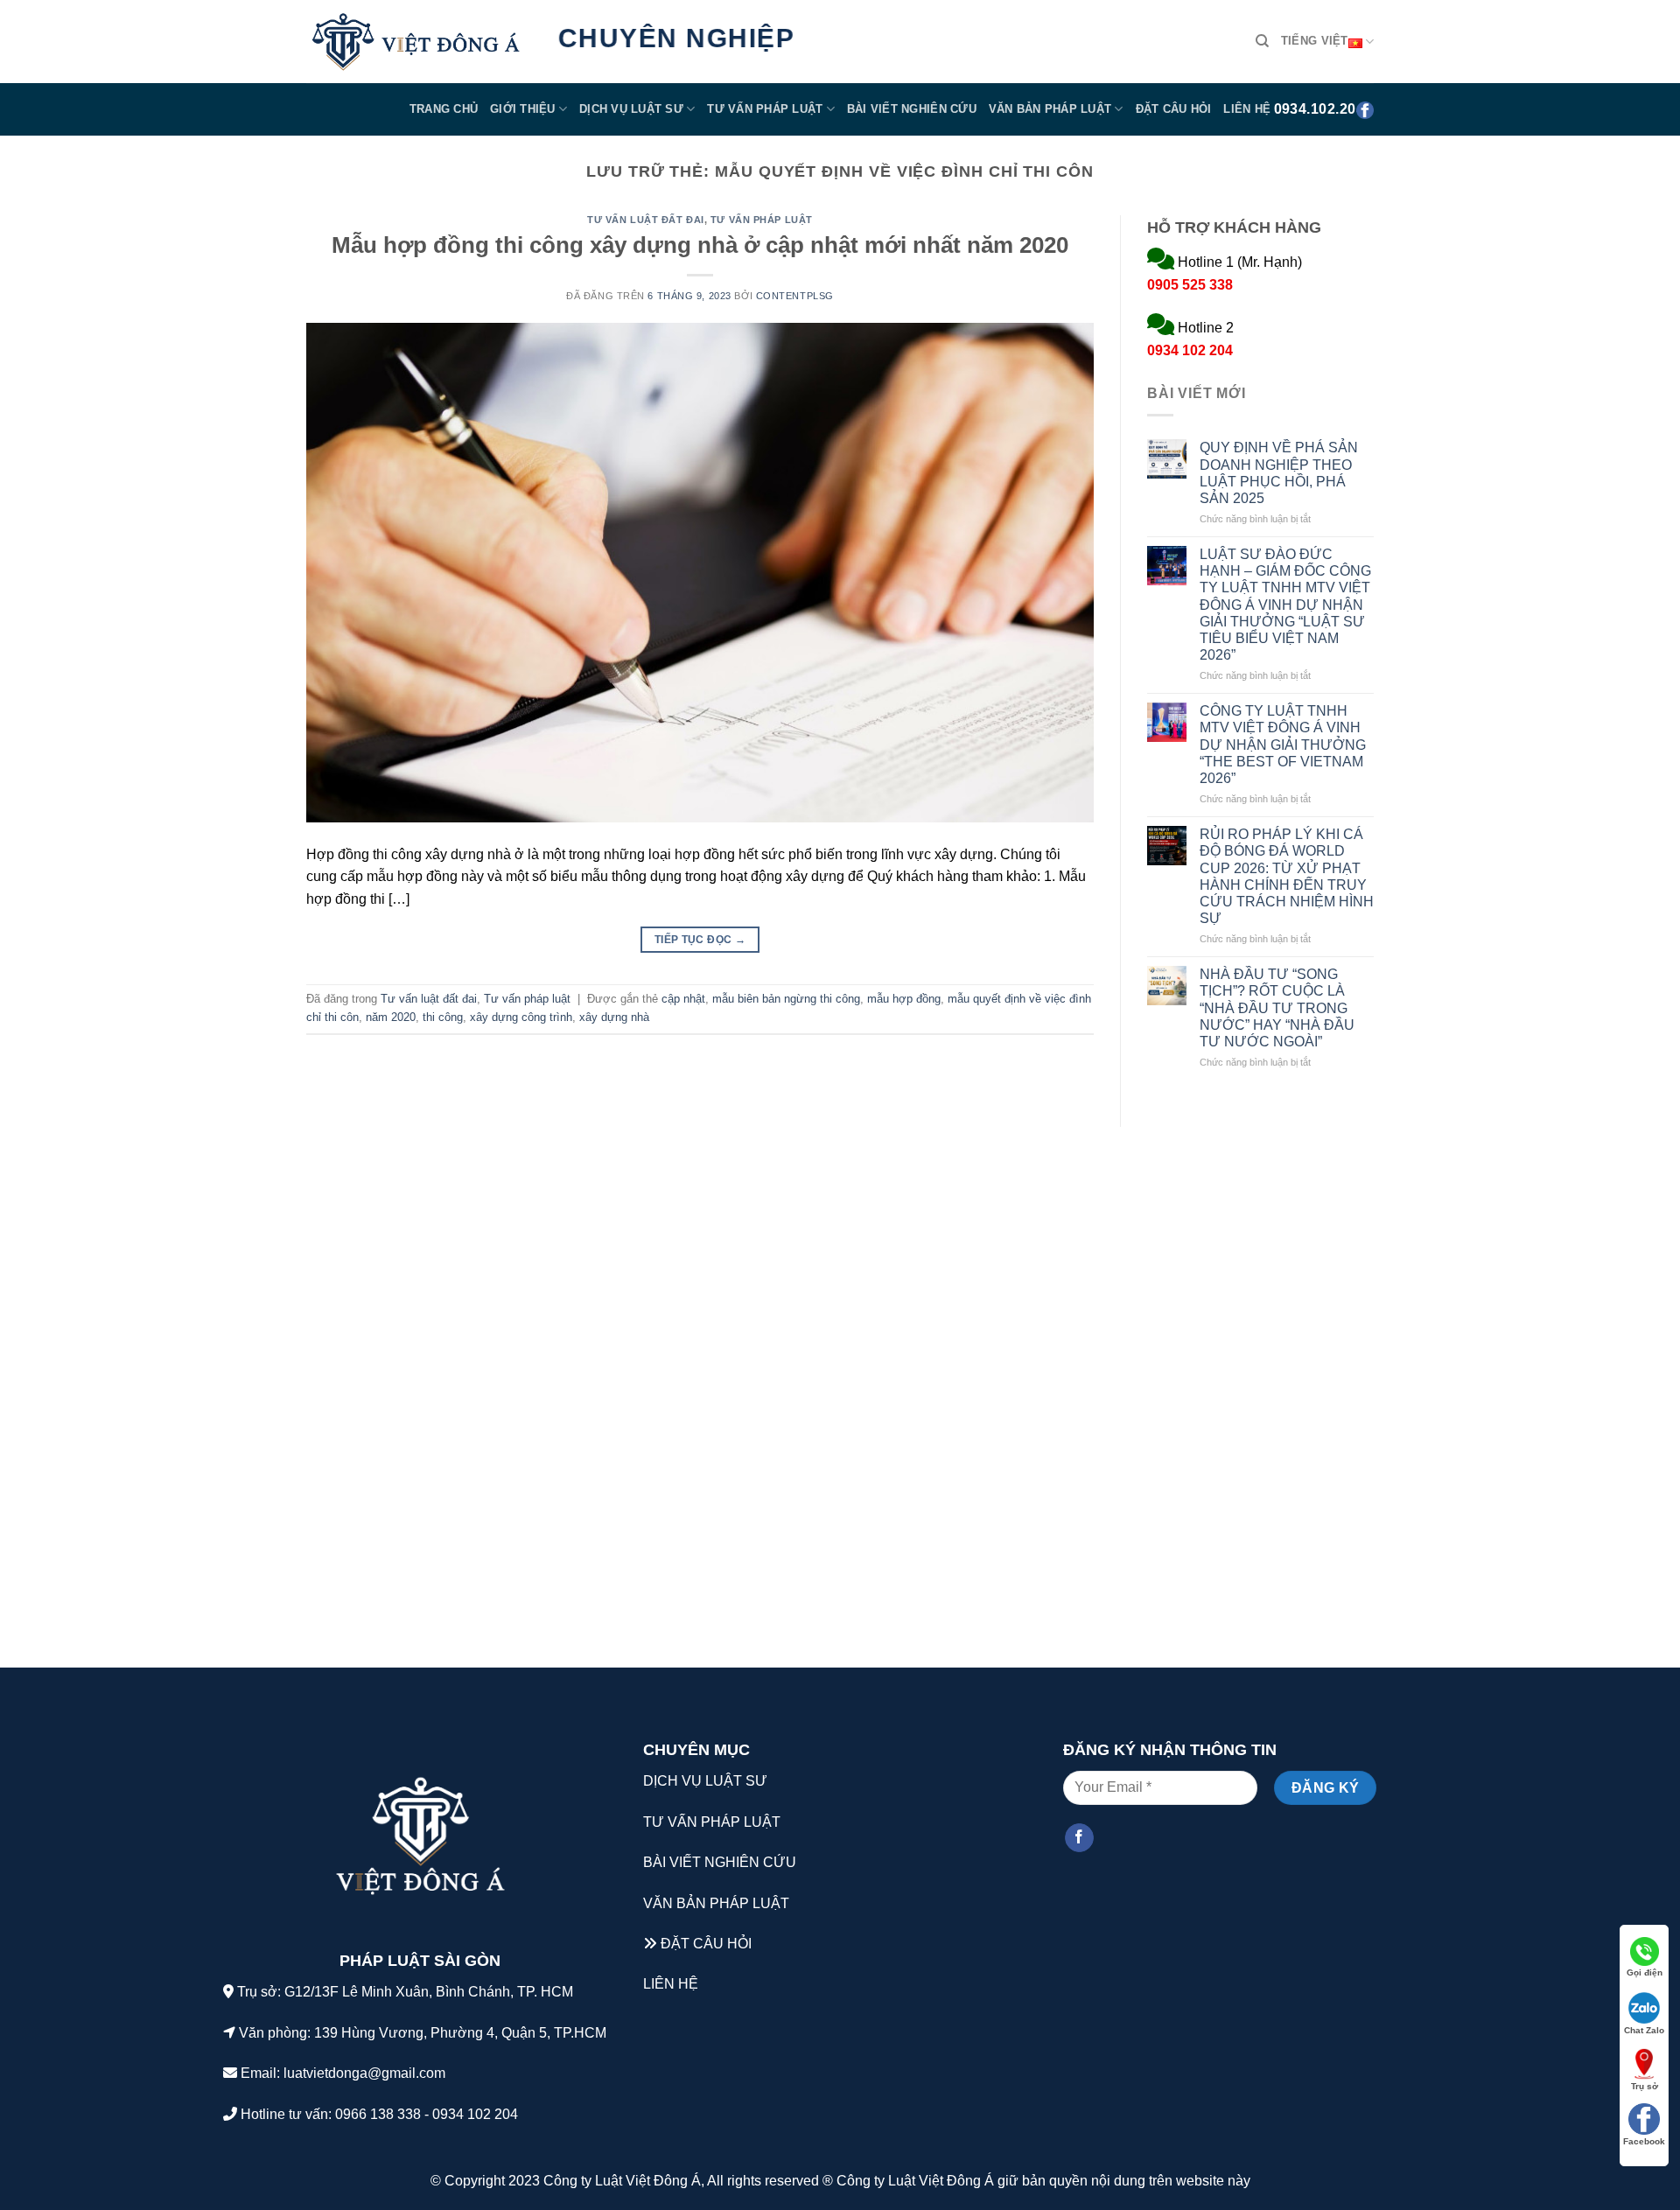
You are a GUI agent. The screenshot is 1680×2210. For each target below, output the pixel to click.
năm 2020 (391, 1017)
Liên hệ (1247, 109)
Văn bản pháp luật (1050, 109)
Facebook (1644, 2141)
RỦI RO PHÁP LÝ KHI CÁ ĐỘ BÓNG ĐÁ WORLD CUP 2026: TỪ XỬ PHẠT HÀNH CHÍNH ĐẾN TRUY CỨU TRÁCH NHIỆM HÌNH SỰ (1287, 876)
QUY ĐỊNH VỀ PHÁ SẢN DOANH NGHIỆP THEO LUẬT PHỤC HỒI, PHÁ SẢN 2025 (1279, 473)
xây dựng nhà (614, 1017)
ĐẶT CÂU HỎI (706, 1944)
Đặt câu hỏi (1174, 109)
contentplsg (795, 296)
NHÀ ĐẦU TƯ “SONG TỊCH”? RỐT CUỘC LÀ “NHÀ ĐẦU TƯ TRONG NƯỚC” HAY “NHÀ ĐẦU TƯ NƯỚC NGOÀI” (1277, 1008)
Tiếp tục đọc (700, 940)
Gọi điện (1645, 1972)
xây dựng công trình (521, 1017)
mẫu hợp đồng (904, 999)
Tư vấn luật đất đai (646, 220)
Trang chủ (444, 109)
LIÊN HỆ (671, 1984)
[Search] (1262, 41)
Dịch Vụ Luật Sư (631, 109)
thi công (443, 1017)
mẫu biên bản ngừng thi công (786, 999)
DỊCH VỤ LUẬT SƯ (705, 1781)
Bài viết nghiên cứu (912, 109)
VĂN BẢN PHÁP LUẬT (716, 1903)
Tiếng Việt (1315, 41)
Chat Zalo (1644, 2030)
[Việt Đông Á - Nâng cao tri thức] (416, 42)
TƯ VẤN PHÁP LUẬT (712, 1822)
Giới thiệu (523, 109)
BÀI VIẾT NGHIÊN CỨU (720, 1862)
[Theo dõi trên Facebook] (1079, 1838)
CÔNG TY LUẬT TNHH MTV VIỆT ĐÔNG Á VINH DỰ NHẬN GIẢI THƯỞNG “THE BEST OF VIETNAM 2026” (1283, 745)
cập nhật (683, 999)
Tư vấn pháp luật (765, 109)
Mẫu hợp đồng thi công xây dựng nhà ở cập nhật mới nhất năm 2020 (700, 245)
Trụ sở (1645, 2086)
